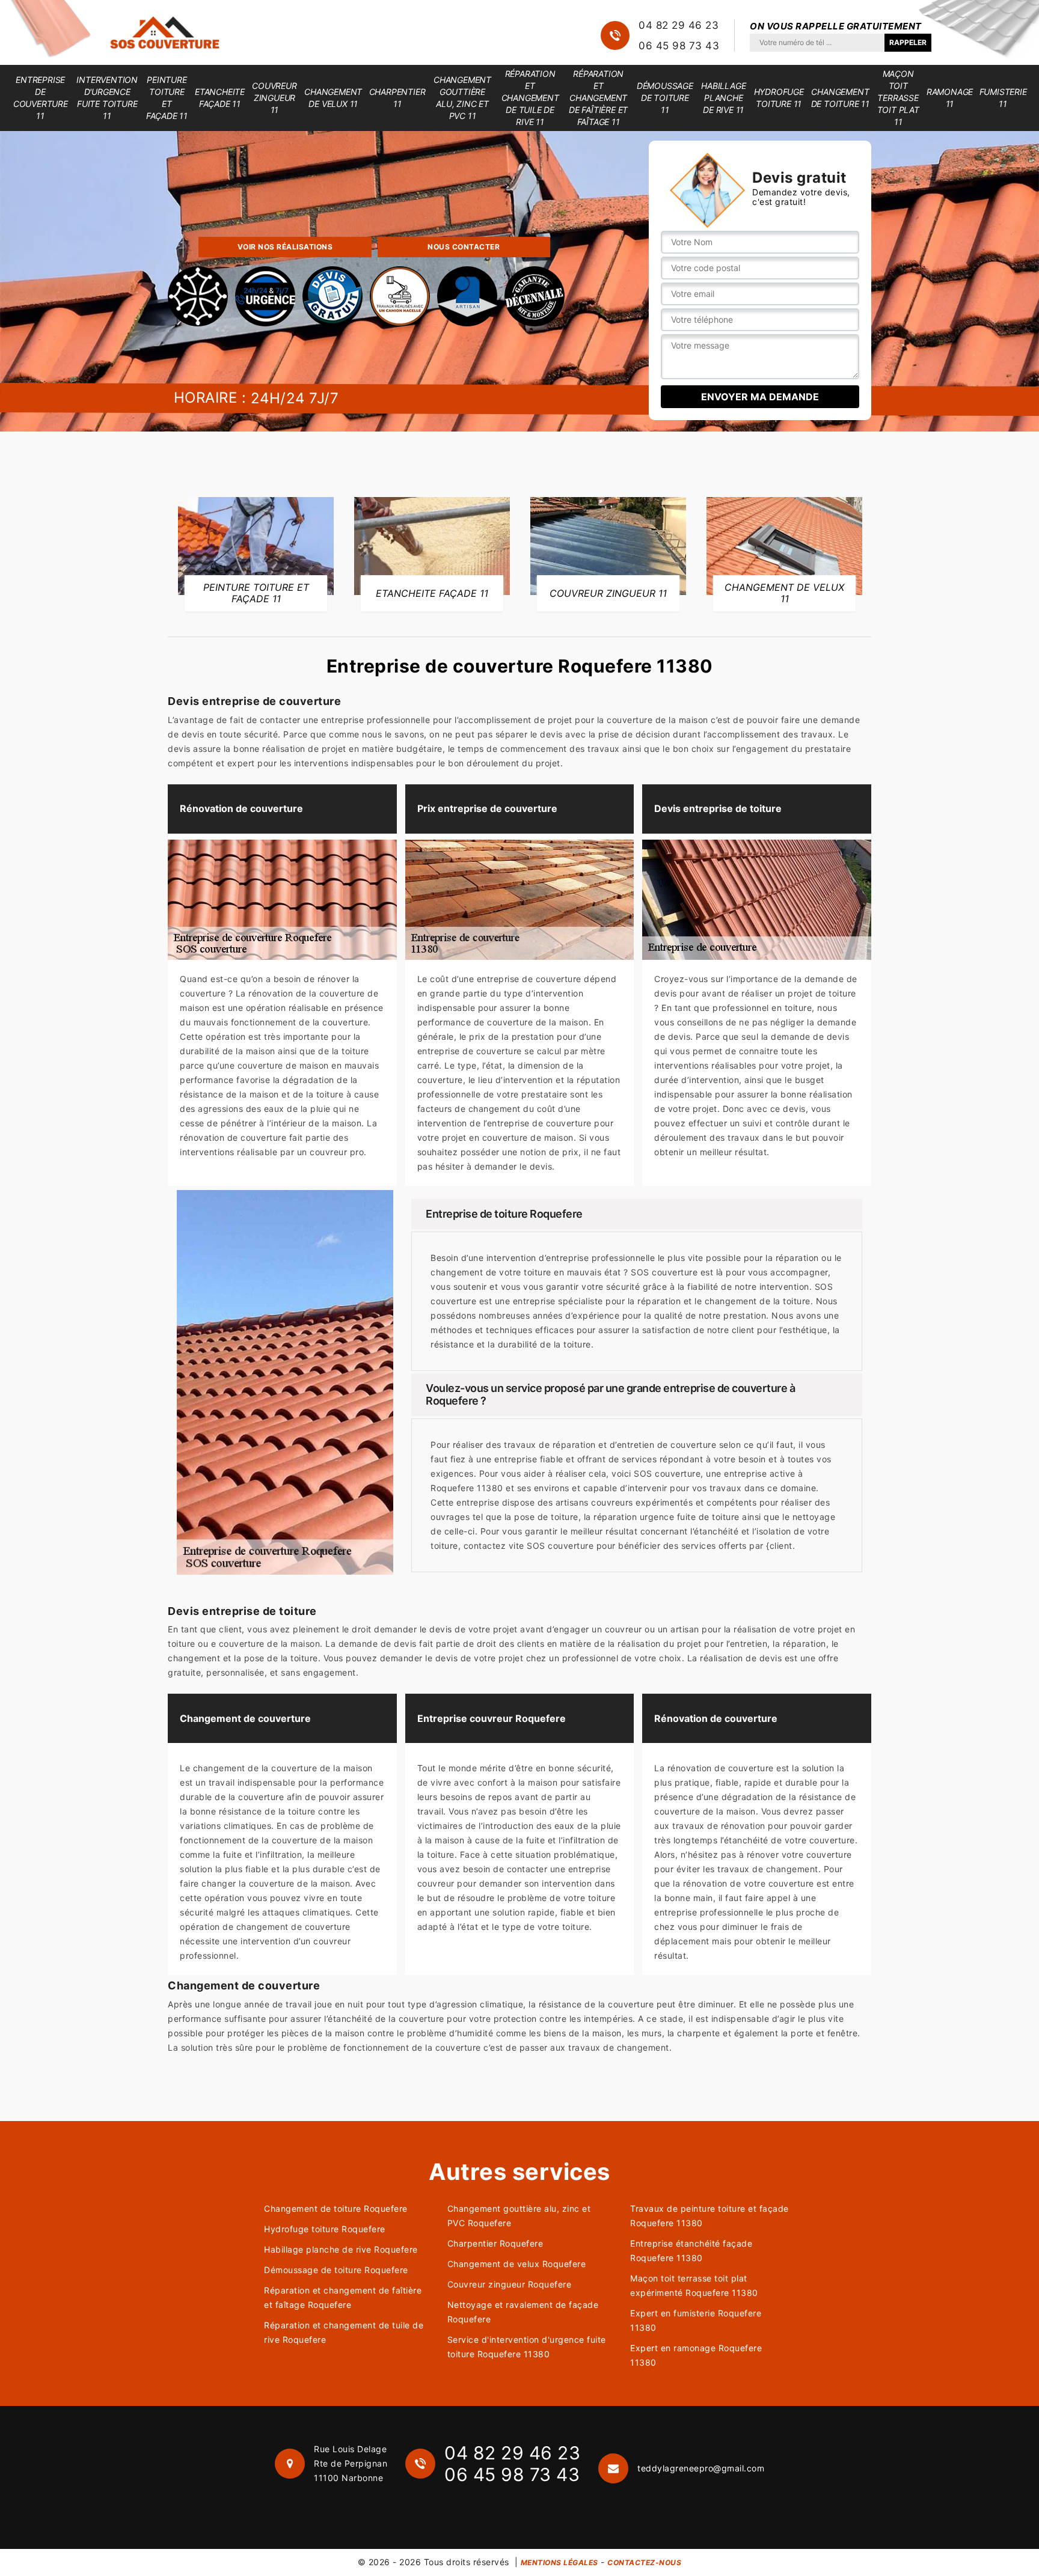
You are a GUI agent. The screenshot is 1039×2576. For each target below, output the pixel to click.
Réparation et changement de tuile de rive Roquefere (344, 2332)
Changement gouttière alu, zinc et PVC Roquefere (519, 2216)
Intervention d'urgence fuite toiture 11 (107, 98)
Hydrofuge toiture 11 (779, 98)
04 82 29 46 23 (679, 25)
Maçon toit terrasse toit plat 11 (898, 98)
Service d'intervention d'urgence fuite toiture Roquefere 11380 (527, 2347)
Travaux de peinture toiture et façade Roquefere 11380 (710, 2216)
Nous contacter (464, 247)
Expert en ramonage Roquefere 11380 (696, 2355)
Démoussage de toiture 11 (665, 98)
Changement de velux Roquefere (517, 2264)
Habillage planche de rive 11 (723, 98)
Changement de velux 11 (333, 98)
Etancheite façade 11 (220, 98)
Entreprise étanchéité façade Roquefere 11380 (691, 2251)
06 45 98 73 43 (679, 46)
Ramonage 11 (950, 98)
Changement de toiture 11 (840, 98)
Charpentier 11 (397, 98)
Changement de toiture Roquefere (336, 2208)
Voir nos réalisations (285, 247)
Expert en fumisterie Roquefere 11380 (696, 2320)
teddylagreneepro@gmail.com (701, 2468)
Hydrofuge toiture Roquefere (325, 2229)
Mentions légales (559, 2562)
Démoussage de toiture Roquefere (336, 2270)
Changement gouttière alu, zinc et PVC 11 (462, 98)
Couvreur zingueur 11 (274, 98)
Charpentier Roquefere (495, 2243)
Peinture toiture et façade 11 (167, 98)
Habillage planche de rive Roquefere (341, 2249)
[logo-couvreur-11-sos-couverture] (165, 32)
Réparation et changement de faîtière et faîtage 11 (598, 98)
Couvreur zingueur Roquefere (510, 2284)
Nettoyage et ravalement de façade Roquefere (523, 2312)
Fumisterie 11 (1003, 98)
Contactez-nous (644, 2562)
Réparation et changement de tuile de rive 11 (530, 98)
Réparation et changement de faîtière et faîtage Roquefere (343, 2297)
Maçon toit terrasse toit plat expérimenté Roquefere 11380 (694, 2285)
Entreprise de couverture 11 (41, 98)
